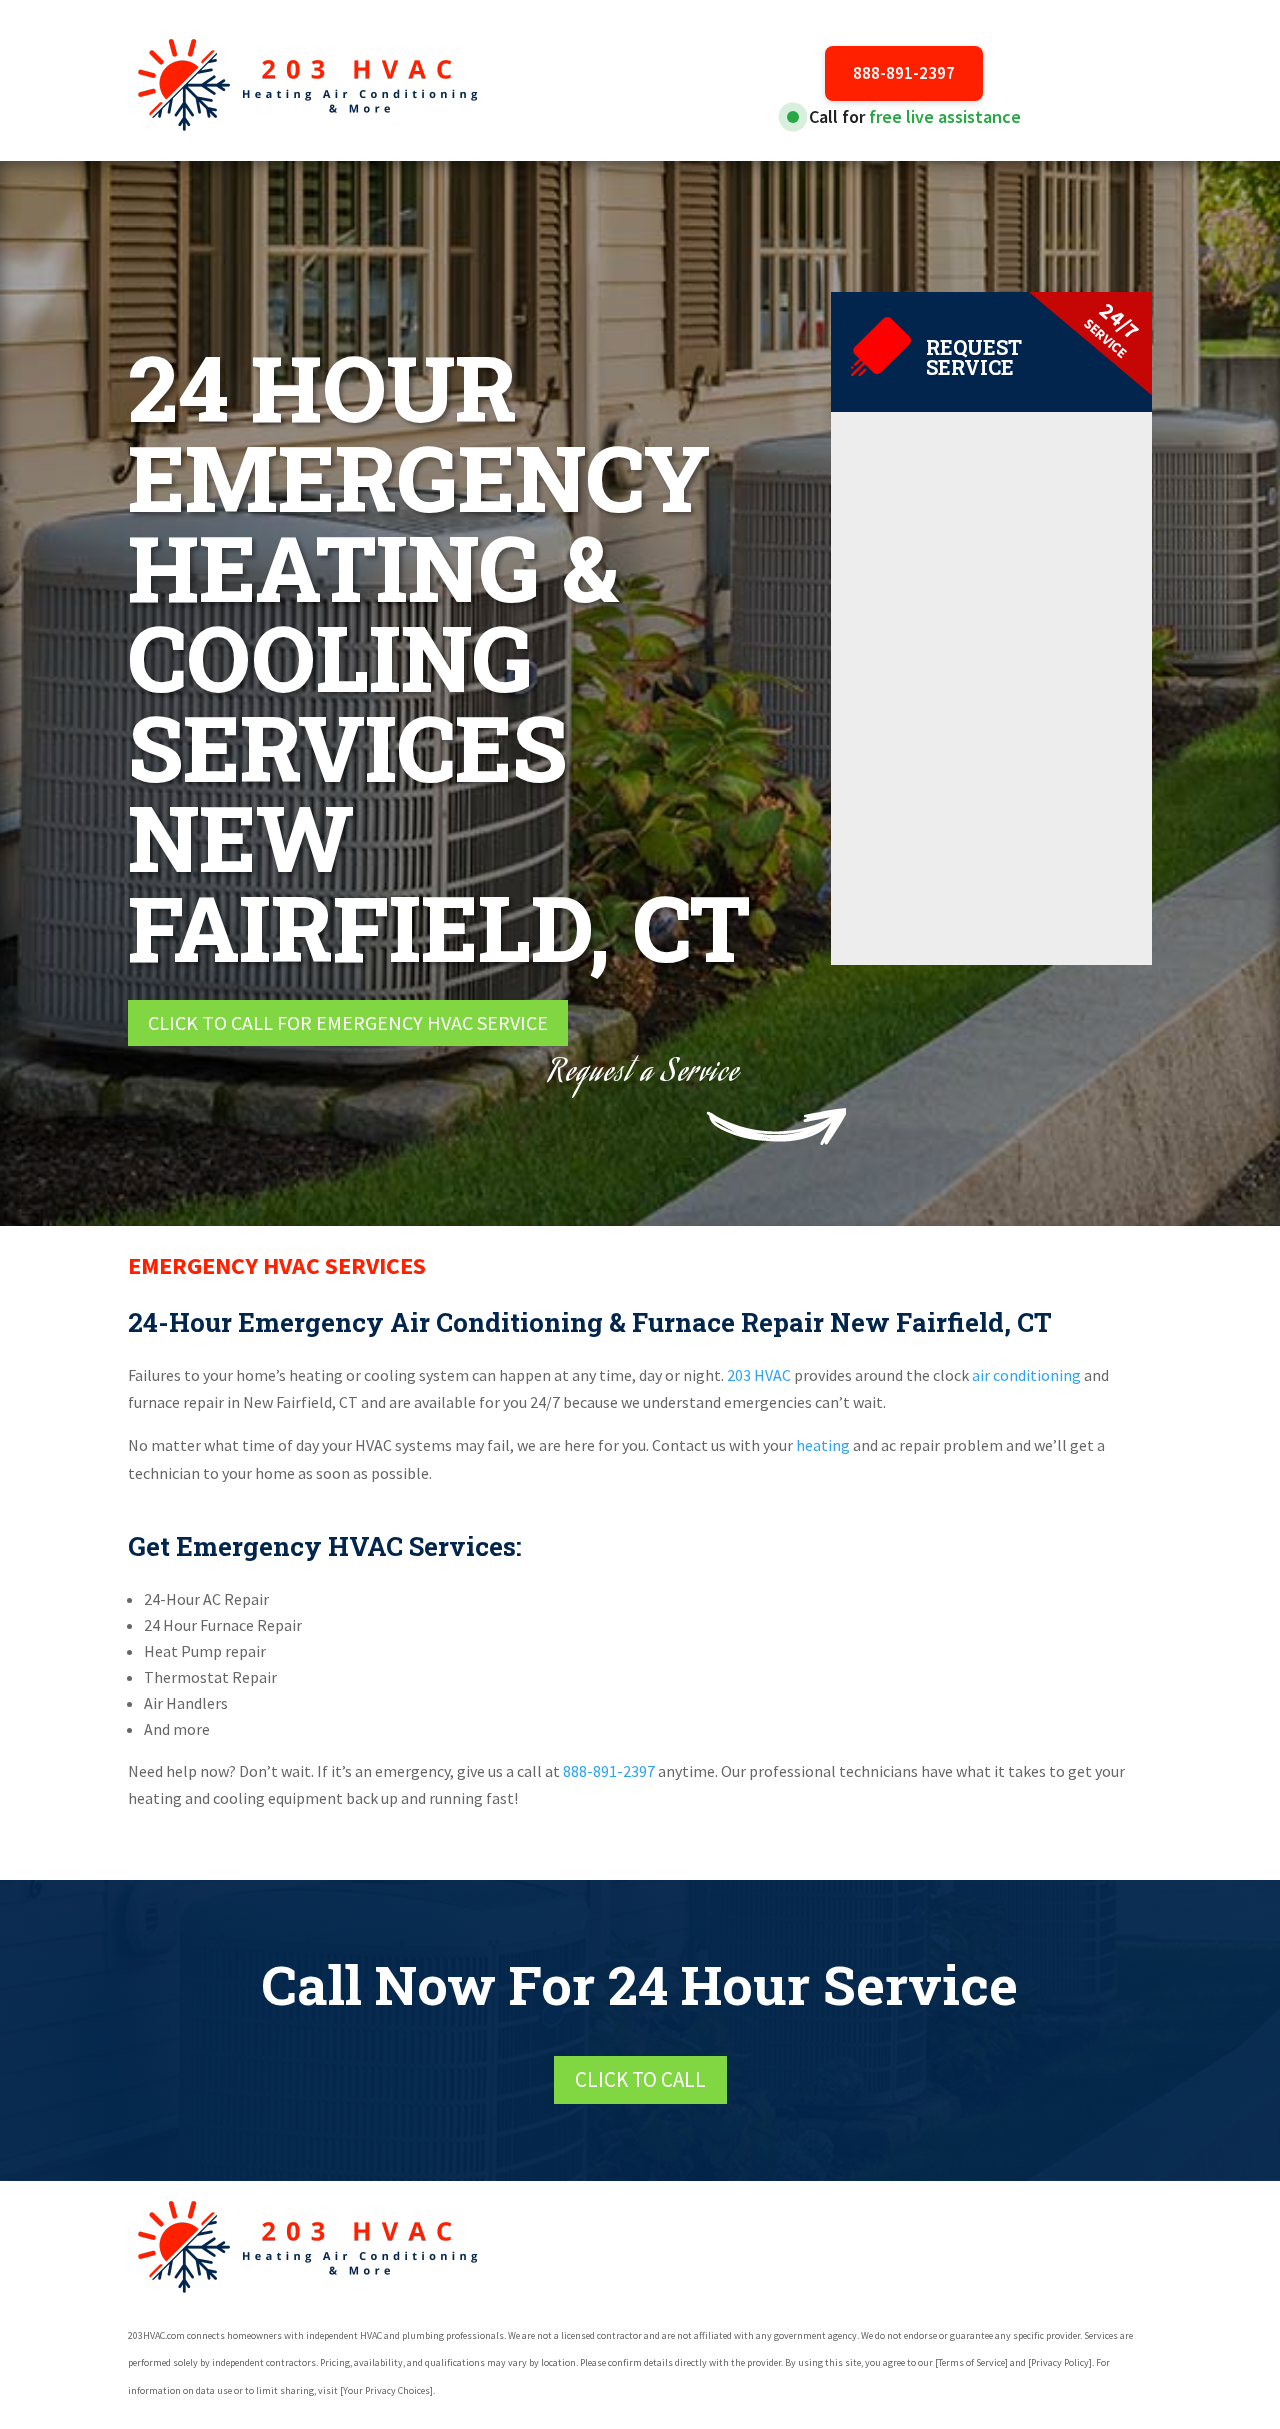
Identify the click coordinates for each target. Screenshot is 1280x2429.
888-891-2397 (904, 73)
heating (823, 1445)
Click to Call (640, 2079)
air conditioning (1026, 1375)
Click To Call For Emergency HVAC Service (348, 1022)
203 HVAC (757, 1375)
